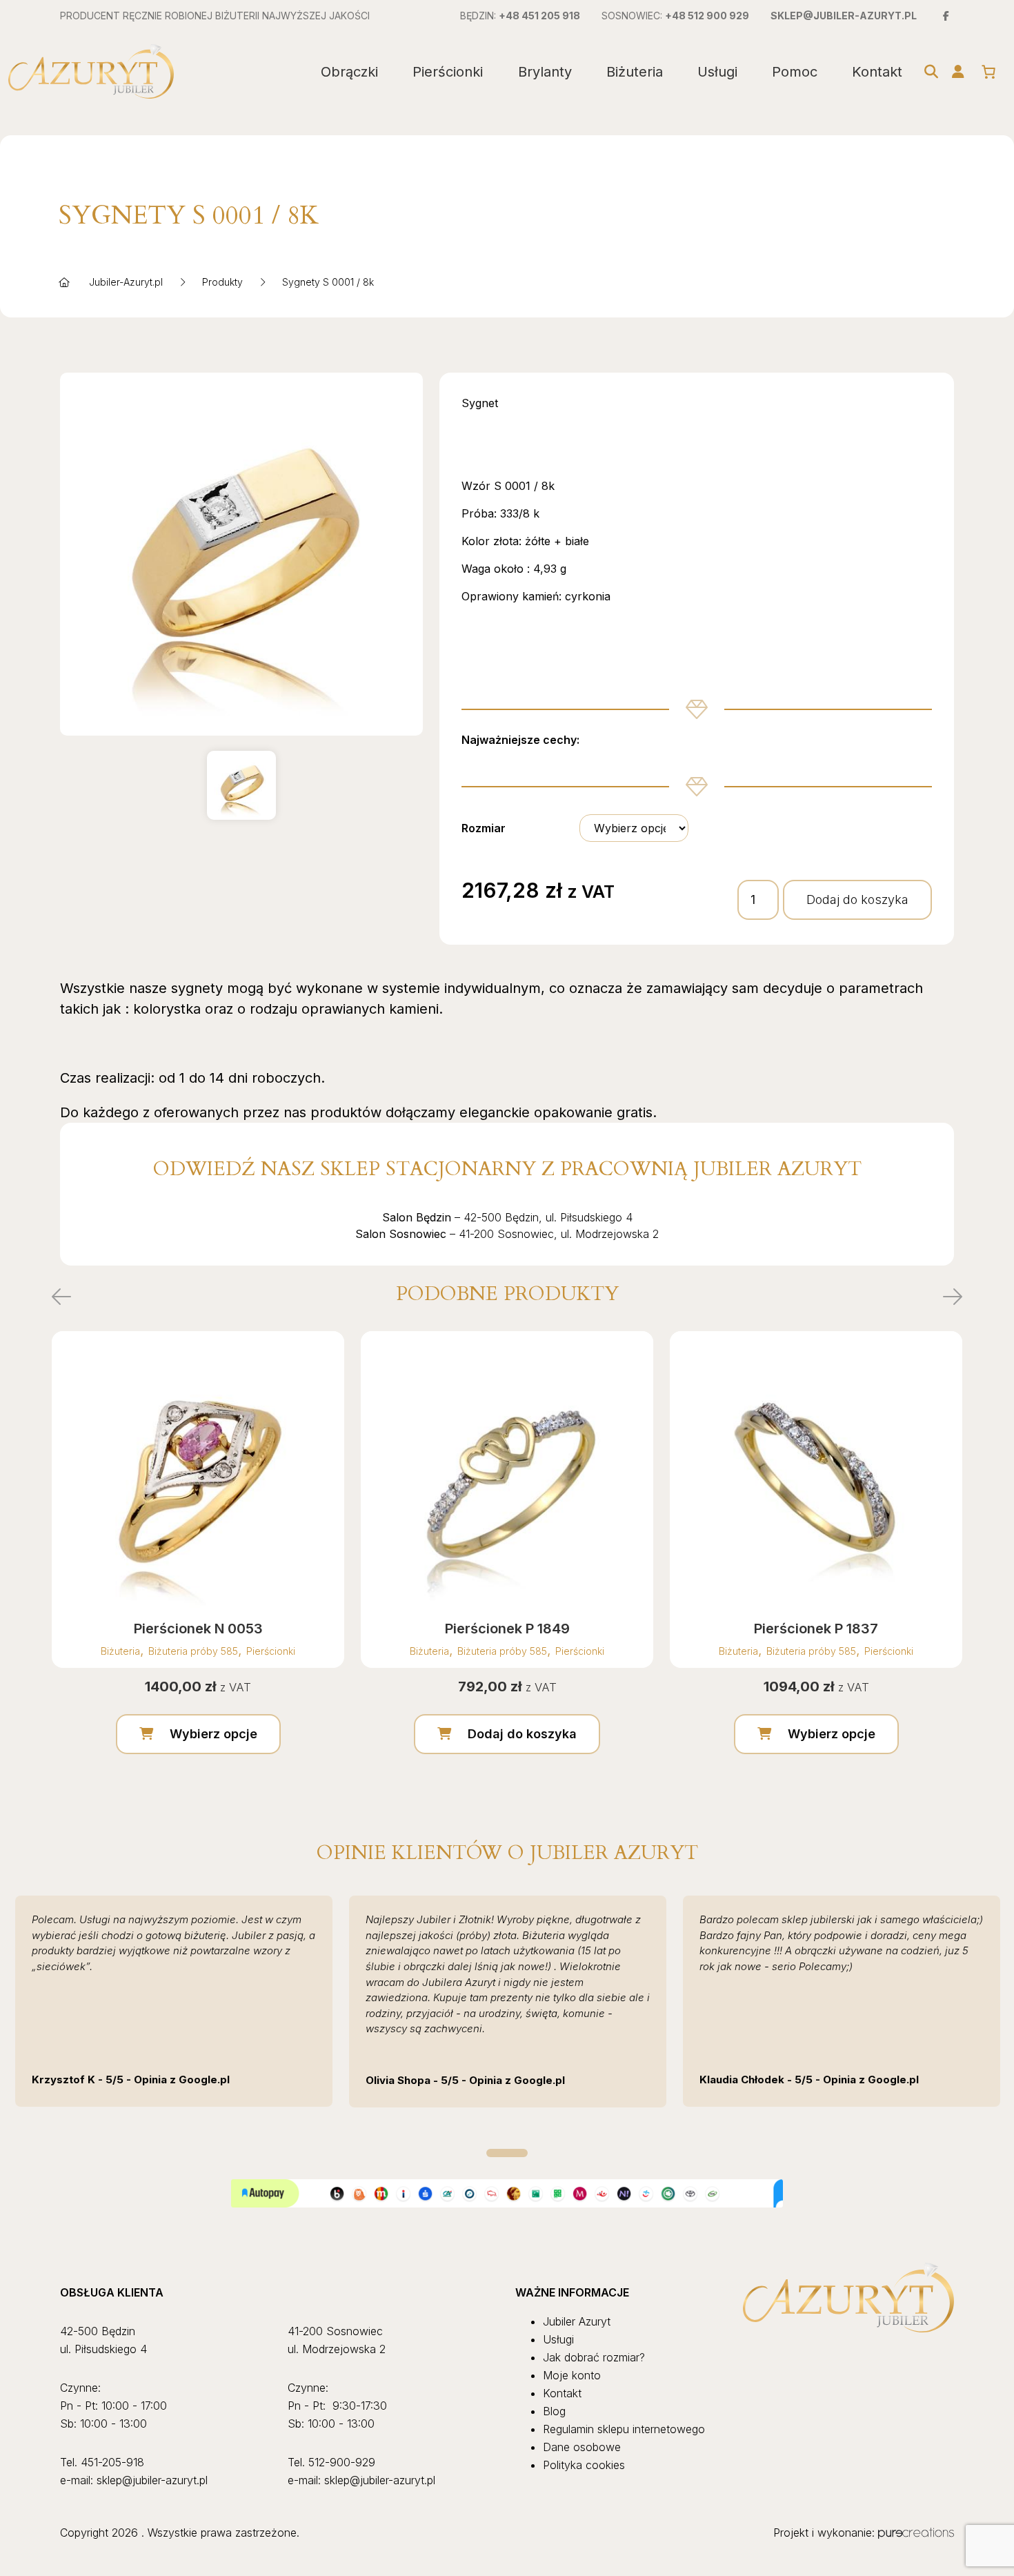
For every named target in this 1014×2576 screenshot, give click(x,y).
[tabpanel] (174, 2001)
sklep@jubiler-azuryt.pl (844, 16)
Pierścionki (448, 72)
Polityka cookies (584, 2465)
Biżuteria (635, 72)
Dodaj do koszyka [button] (522, 1734)
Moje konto (572, 2375)
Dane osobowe (582, 2447)
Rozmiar (484, 828)
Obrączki (349, 72)
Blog (554, 2411)
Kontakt (877, 72)
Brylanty (545, 72)
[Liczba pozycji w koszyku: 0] (988, 72)
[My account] (958, 72)
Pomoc (795, 72)
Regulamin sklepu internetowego (624, 2429)
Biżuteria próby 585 (193, 1651)
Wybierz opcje (213, 1734)
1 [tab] (507, 2153)
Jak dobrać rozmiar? (594, 2357)
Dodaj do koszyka (857, 899)
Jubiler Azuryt (577, 2321)
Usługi (717, 72)
